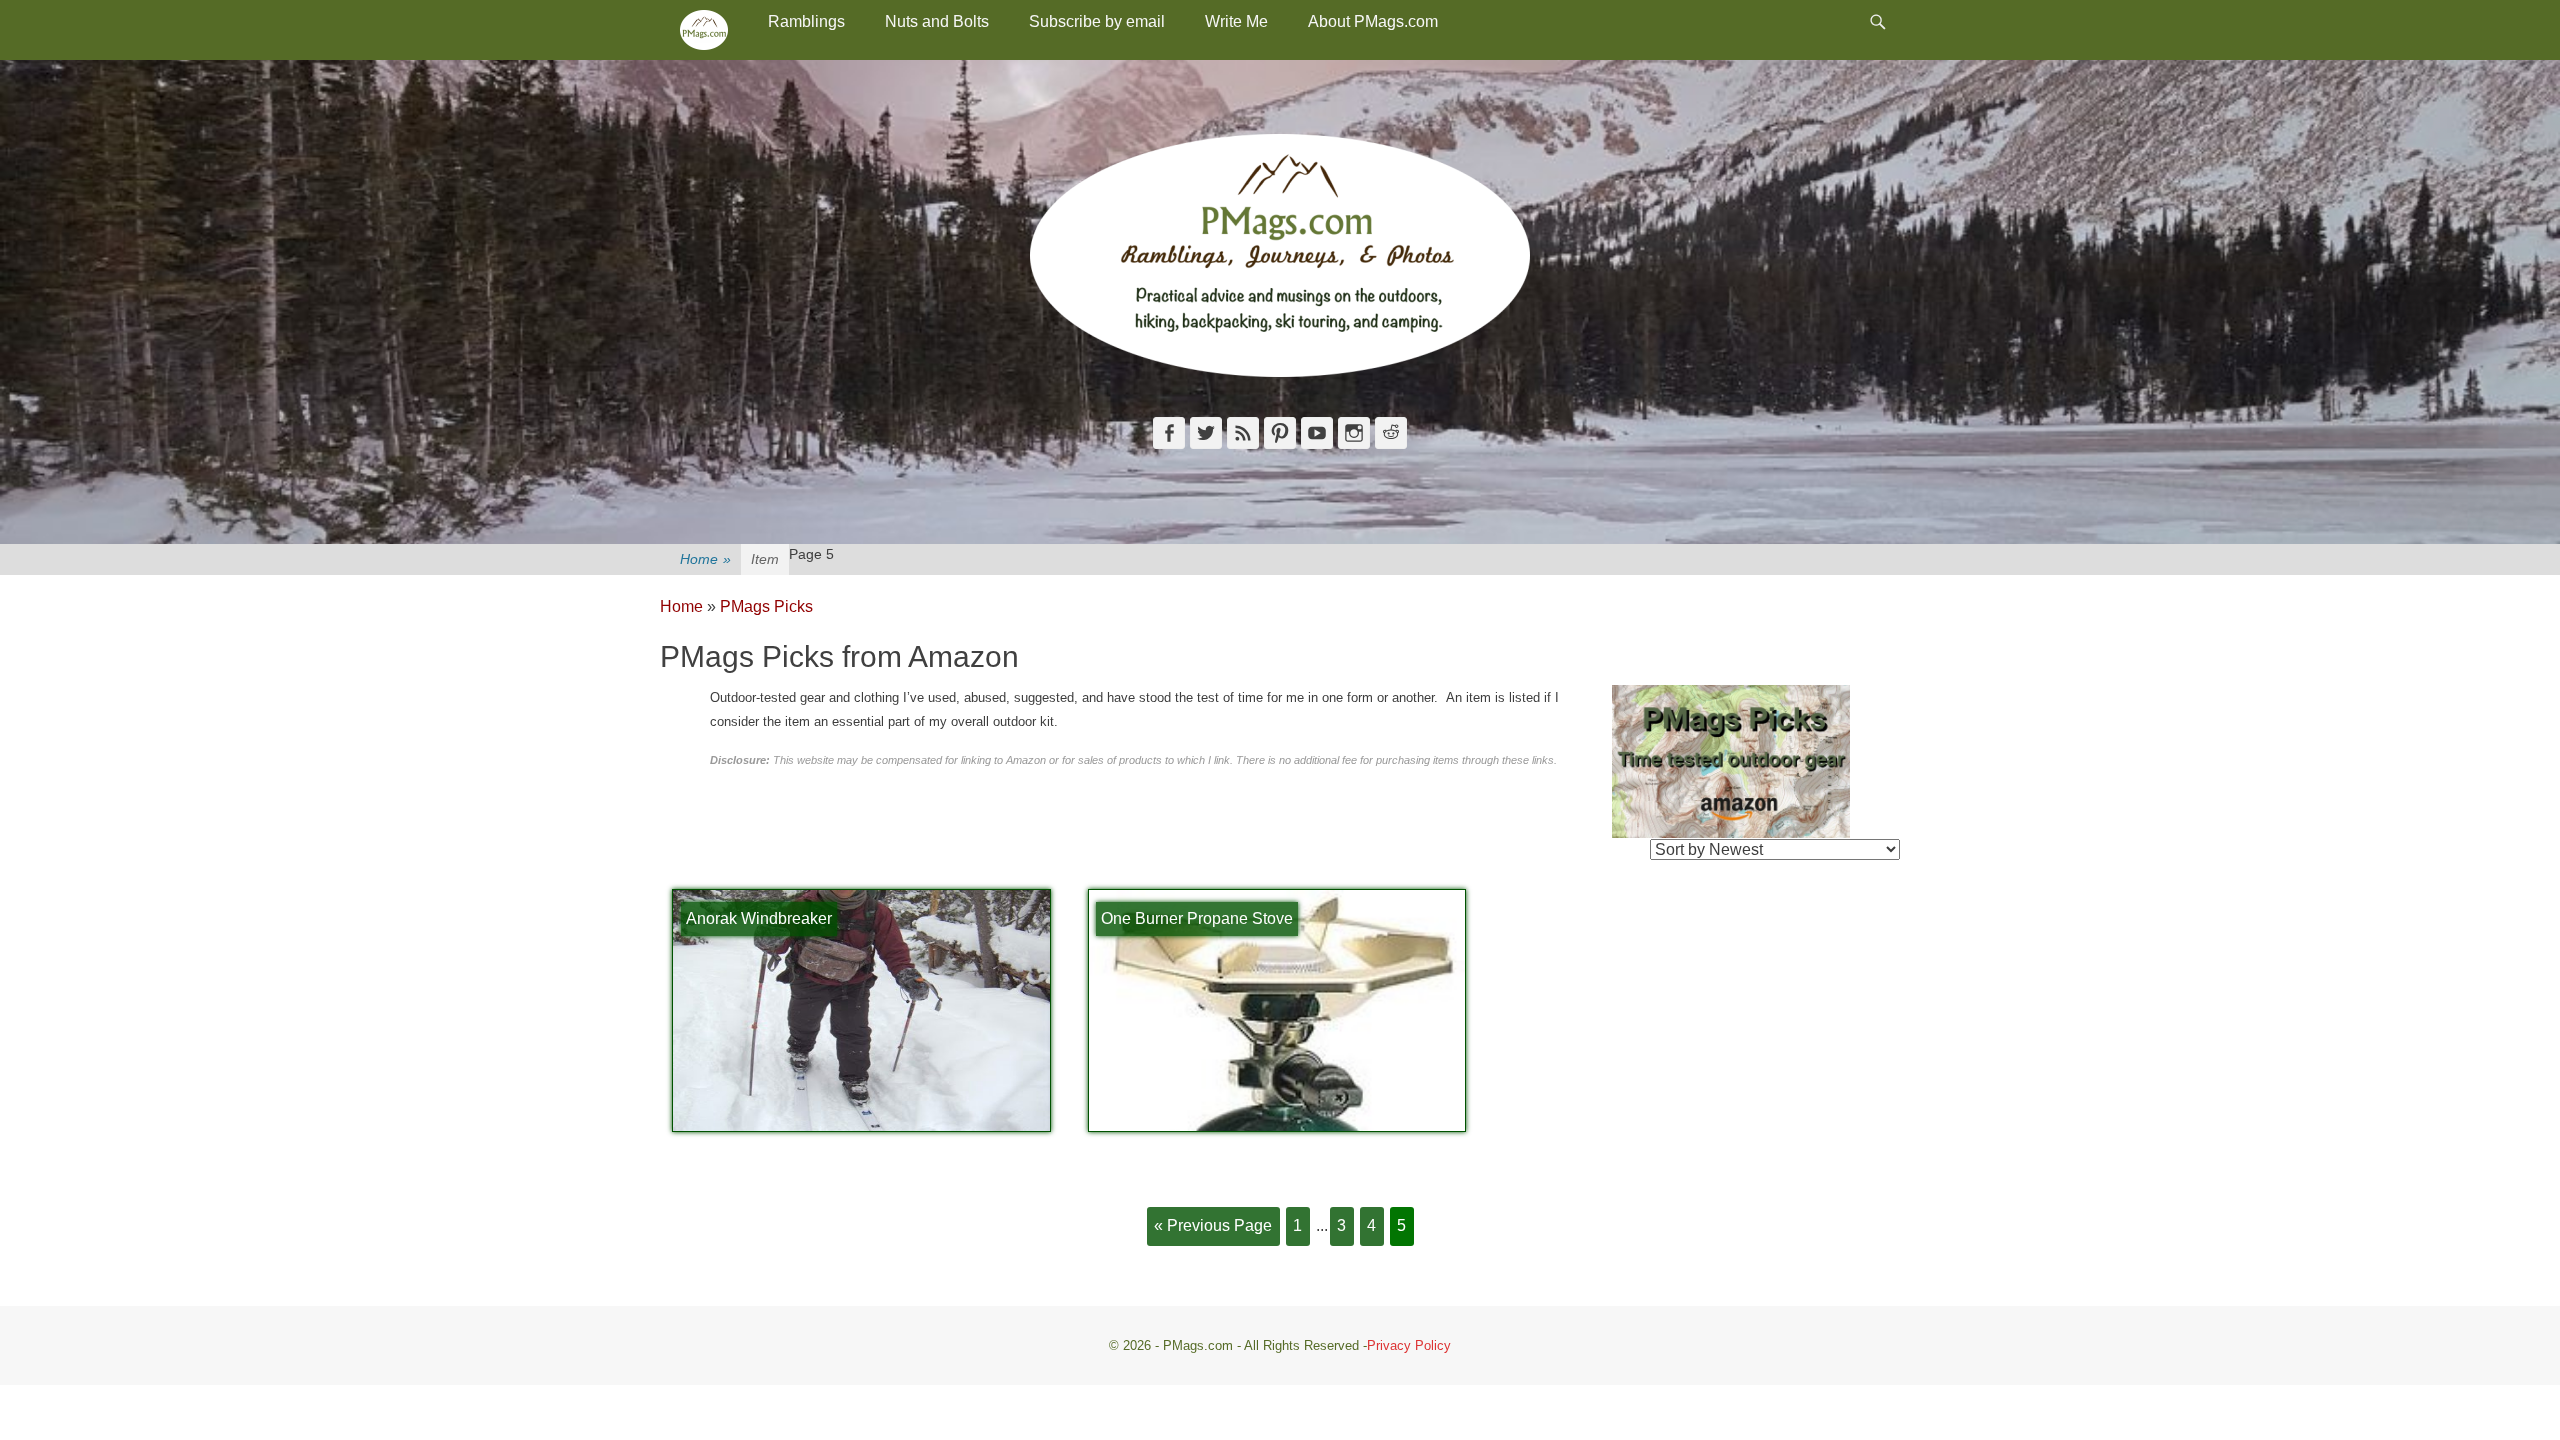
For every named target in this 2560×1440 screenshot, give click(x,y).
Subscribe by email (1097, 21)
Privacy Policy (1409, 1345)
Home (705, 559)
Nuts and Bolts (937, 21)
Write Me (1236, 21)
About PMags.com (1373, 21)
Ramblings (806, 21)
